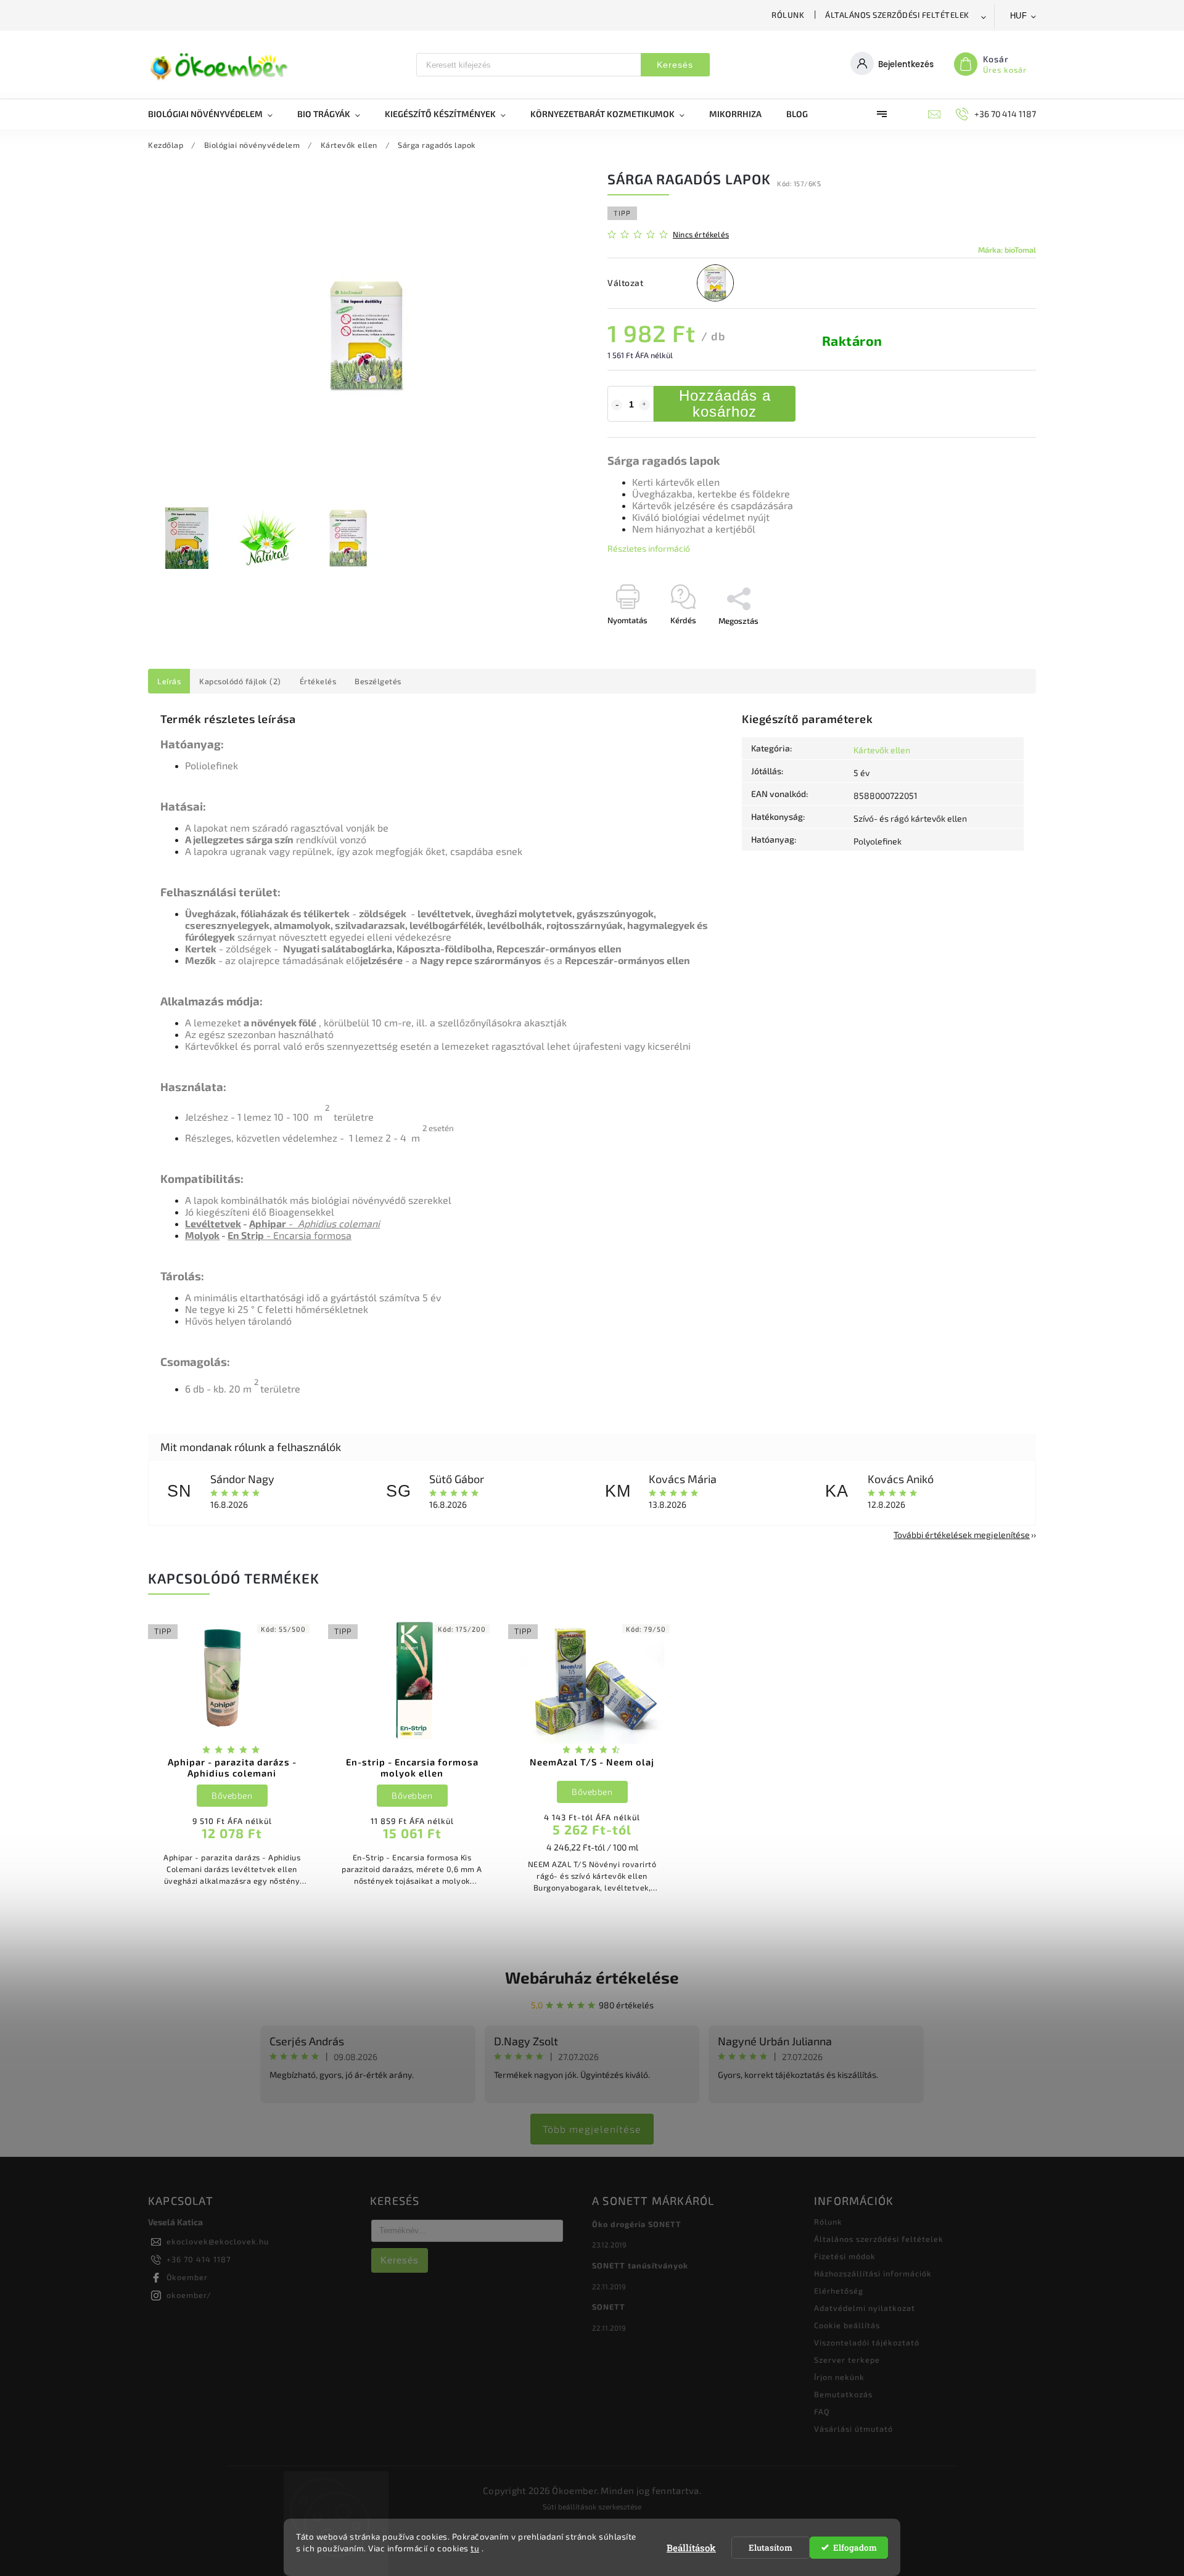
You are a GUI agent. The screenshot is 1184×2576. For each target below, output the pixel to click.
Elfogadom (855, 2548)
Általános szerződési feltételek (897, 15)
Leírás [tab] (169, 681)
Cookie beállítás (847, 2325)
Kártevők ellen (882, 750)
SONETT (609, 2307)
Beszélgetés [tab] (378, 681)
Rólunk (788, 15)
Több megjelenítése (592, 2129)
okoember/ (189, 2295)
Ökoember (187, 2277)
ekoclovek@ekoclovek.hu (218, 2241)
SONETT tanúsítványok (640, 2265)
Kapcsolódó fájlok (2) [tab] (240, 681)
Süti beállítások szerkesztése (592, 2506)
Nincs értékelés (701, 235)
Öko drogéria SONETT (637, 2224)
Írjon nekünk (839, 2377)
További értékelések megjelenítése (962, 1535)
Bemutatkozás (843, 2394)
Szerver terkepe (847, 2360)
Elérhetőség (839, 2291)
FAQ (822, 2411)
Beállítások (691, 2548)
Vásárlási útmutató (853, 2429)
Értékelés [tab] (318, 681)
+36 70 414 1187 (199, 2259)
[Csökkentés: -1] (617, 405)
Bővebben (232, 1795)
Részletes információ (649, 548)
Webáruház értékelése (592, 1977)
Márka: (1007, 250)
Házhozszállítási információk (873, 2273)
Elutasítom (771, 2548)
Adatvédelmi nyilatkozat (865, 2308)
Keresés (675, 65)
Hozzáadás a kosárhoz (725, 403)
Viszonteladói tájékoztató (867, 2342)
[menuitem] (216, 114)
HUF (1019, 16)
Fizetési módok (845, 2256)
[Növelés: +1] (644, 405)
